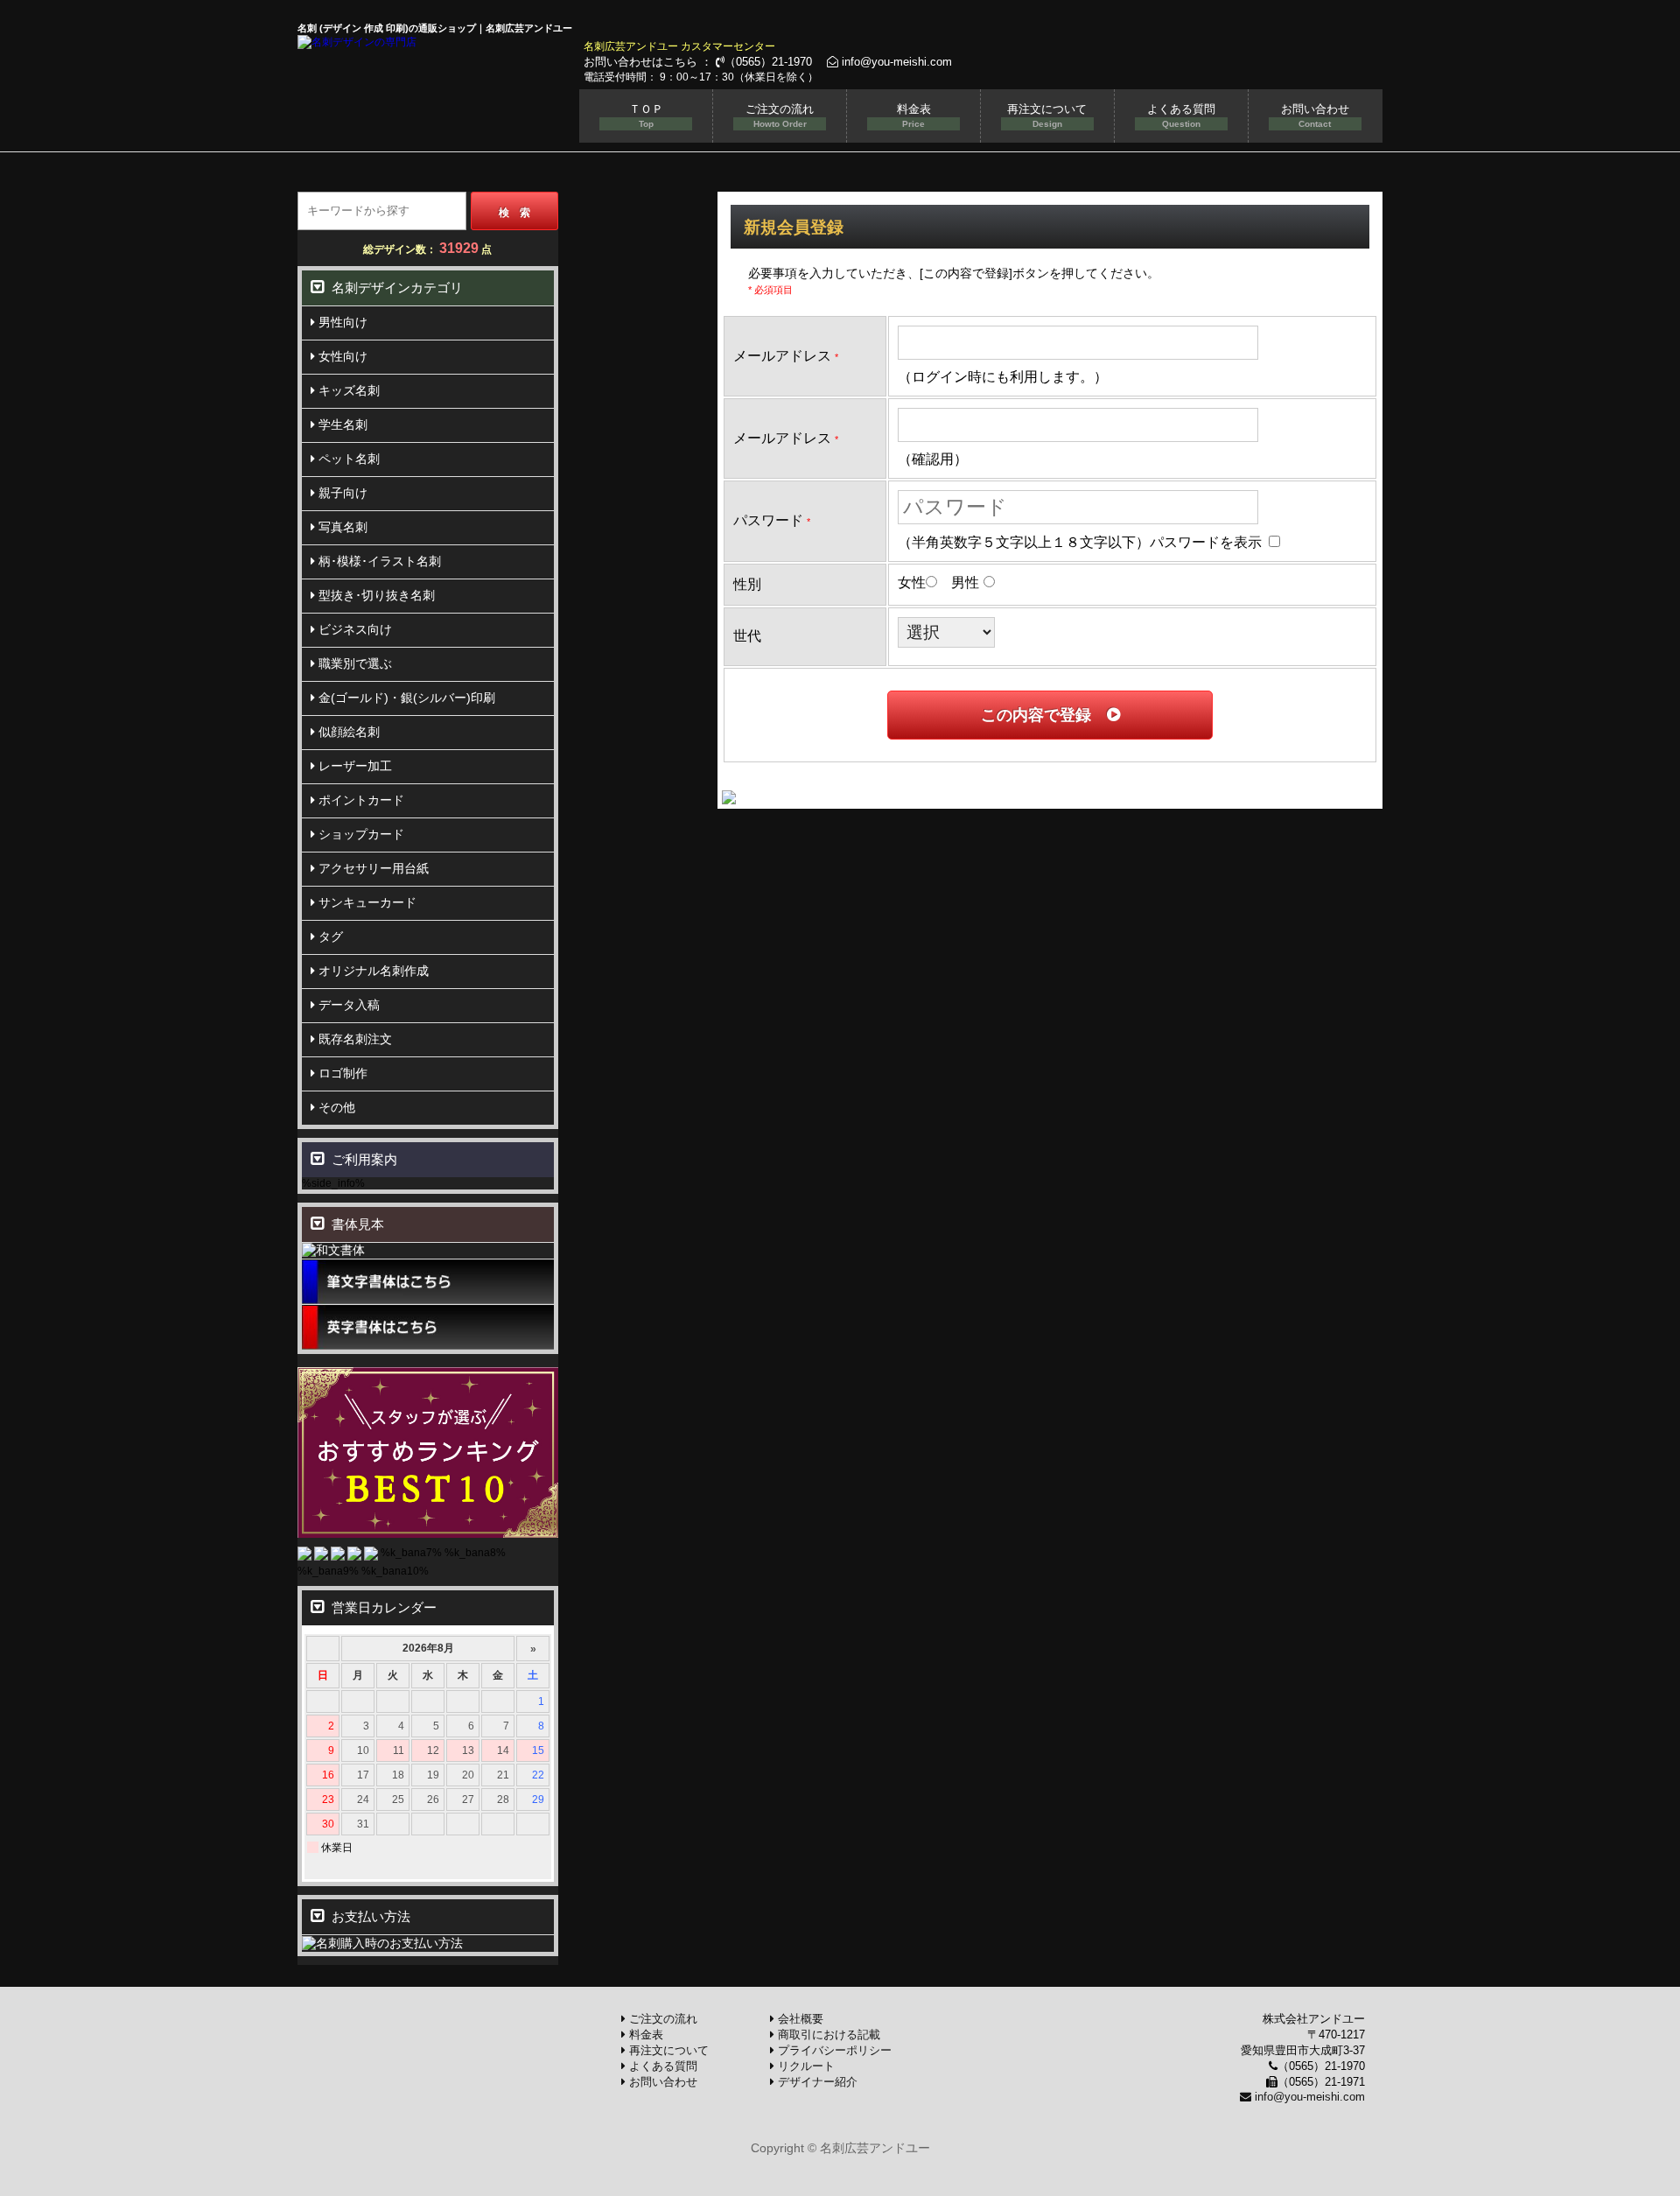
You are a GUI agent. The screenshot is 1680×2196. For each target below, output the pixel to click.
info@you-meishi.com (895, 62)
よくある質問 (1181, 116)
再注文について (1047, 116)
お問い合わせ (1315, 116)
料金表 (914, 116)
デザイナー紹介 (816, 2082)
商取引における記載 (827, 2035)
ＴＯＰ (646, 116)
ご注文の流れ (780, 116)
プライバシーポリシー (833, 2050)
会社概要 (799, 2019)
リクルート (805, 2066)
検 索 (514, 213)
